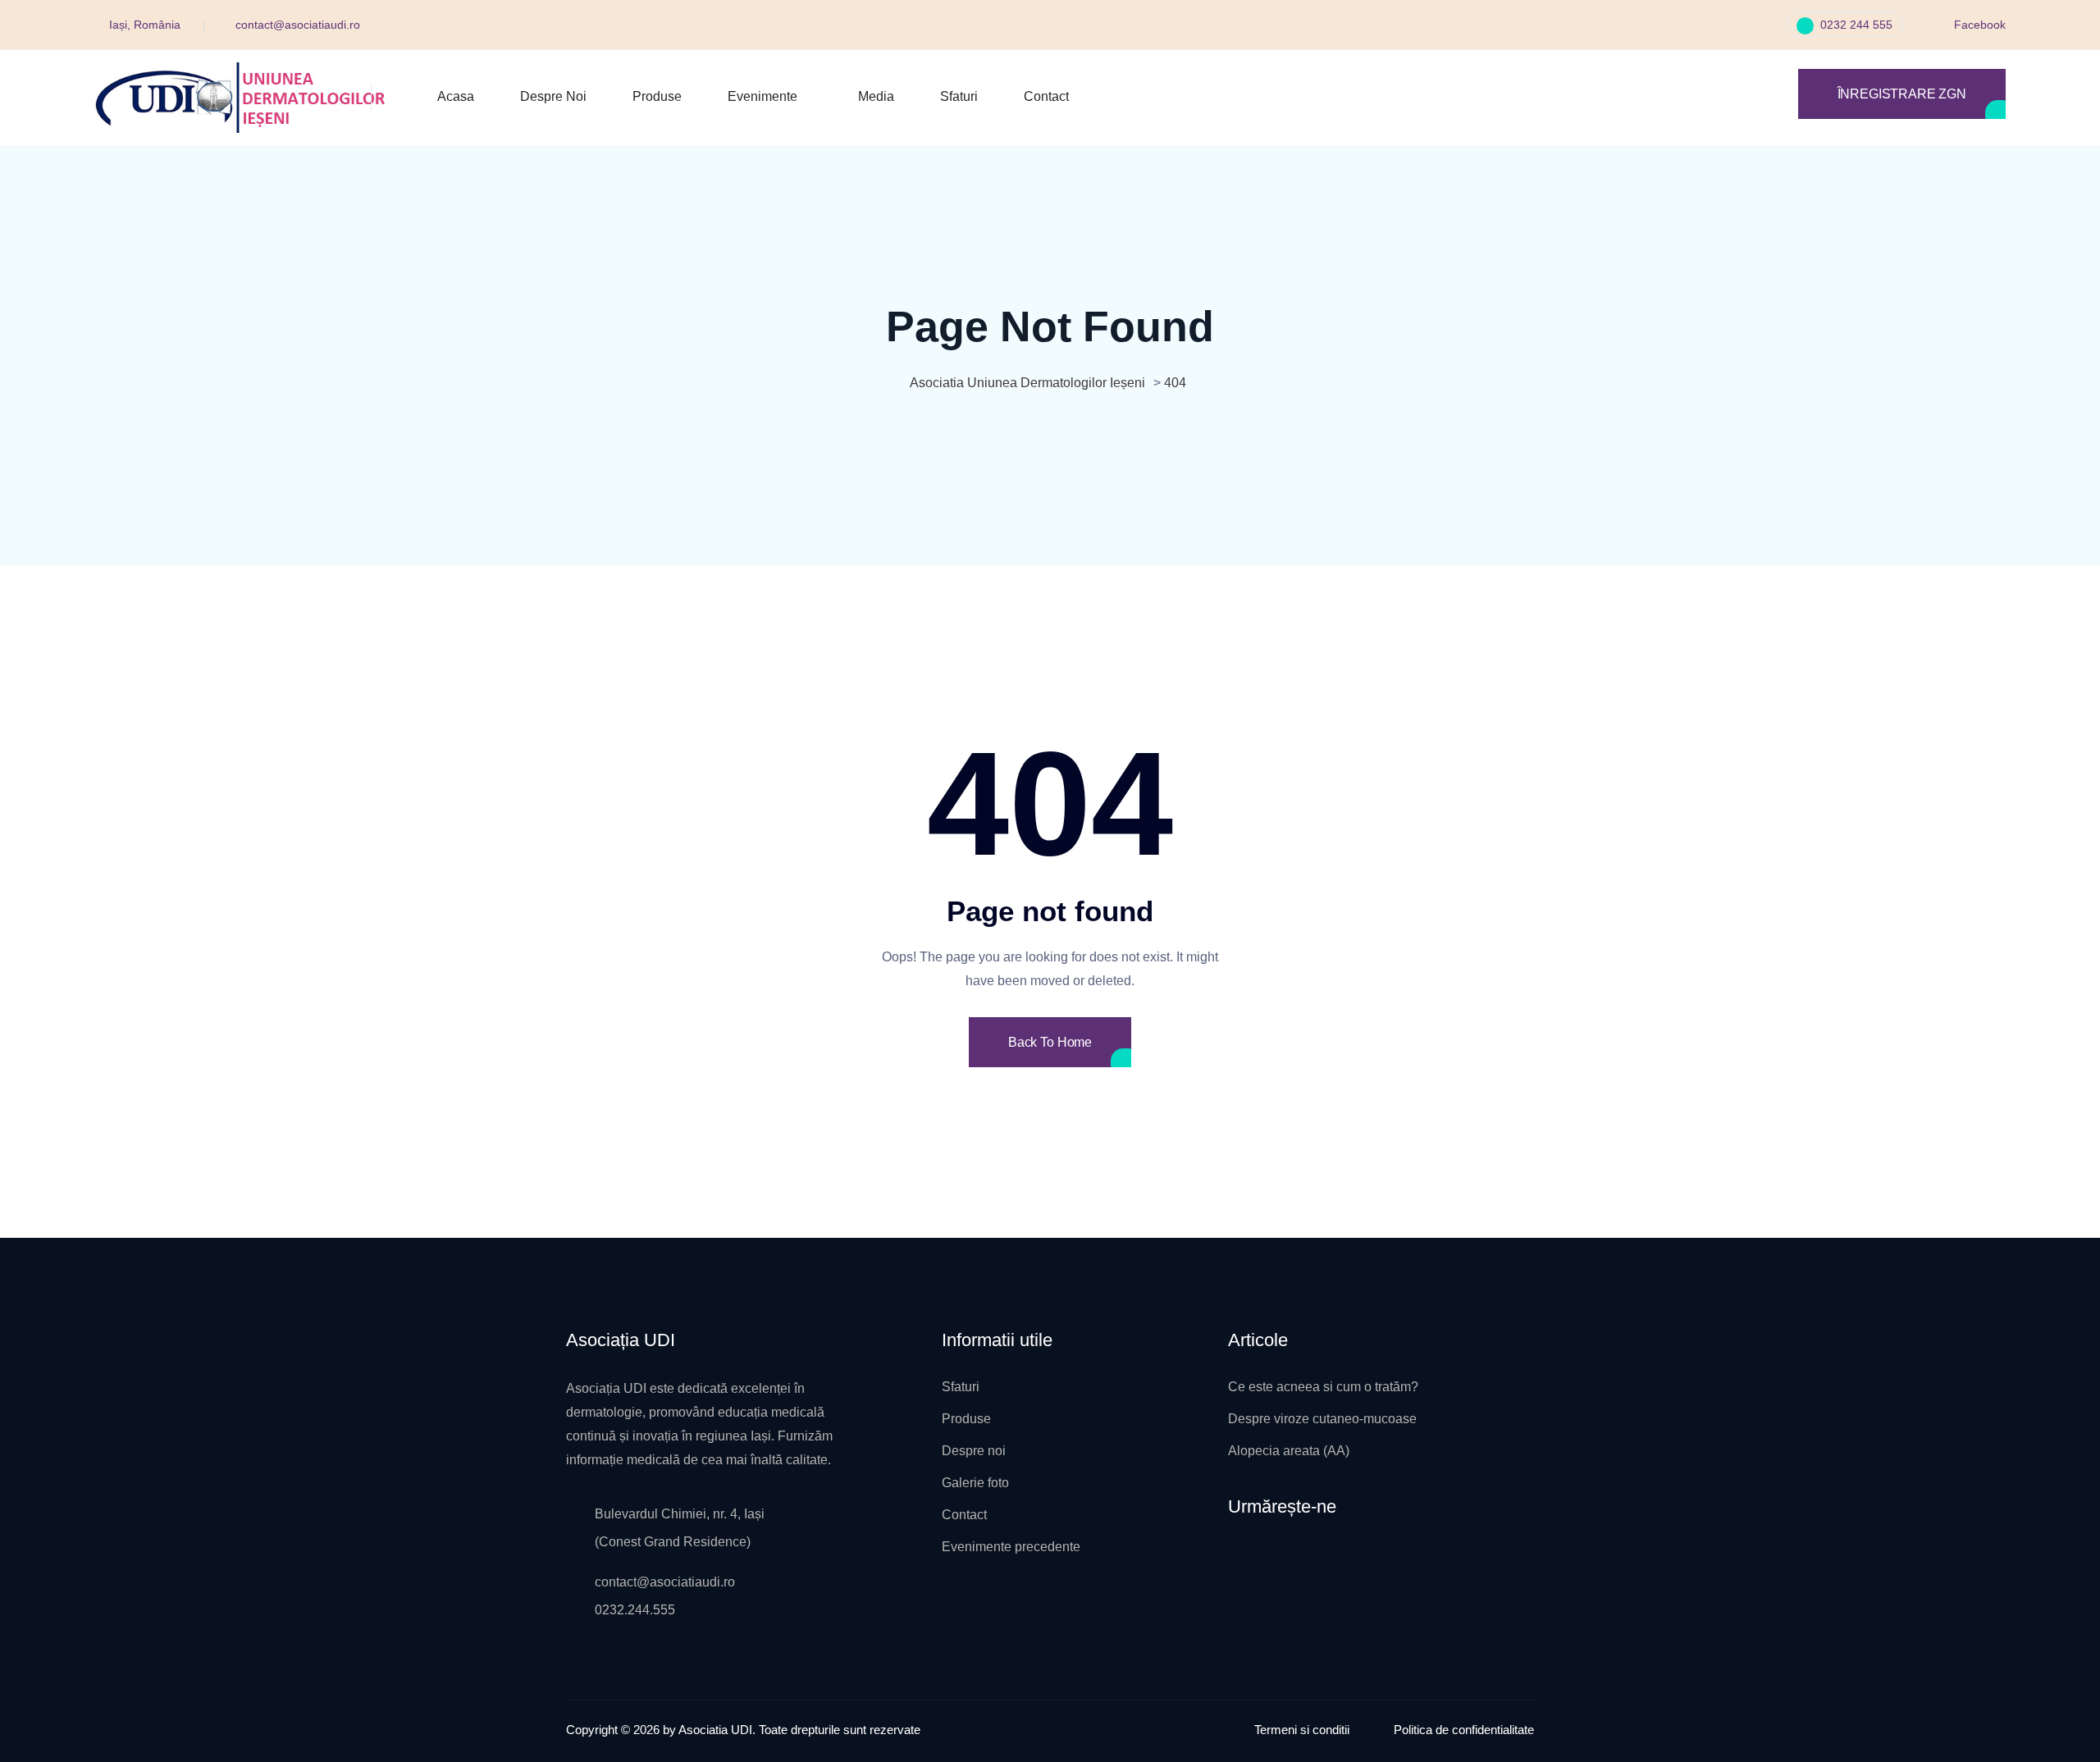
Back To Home (1050, 1042)
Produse (657, 96)
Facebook (1978, 25)
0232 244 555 (1855, 25)
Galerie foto (975, 1483)
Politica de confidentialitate (1464, 1730)
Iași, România (145, 25)
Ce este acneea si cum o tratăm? (1323, 1387)
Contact (1046, 96)
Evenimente (762, 96)
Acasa (456, 96)
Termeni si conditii (1302, 1730)
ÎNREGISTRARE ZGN (1902, 94)
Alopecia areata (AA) (1289, 1451)
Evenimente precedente (1011, 1547)
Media (876, 96)
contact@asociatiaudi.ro (298, 25)
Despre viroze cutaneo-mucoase (1322, 1419)
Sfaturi (959, 96)
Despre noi (553, 96)
